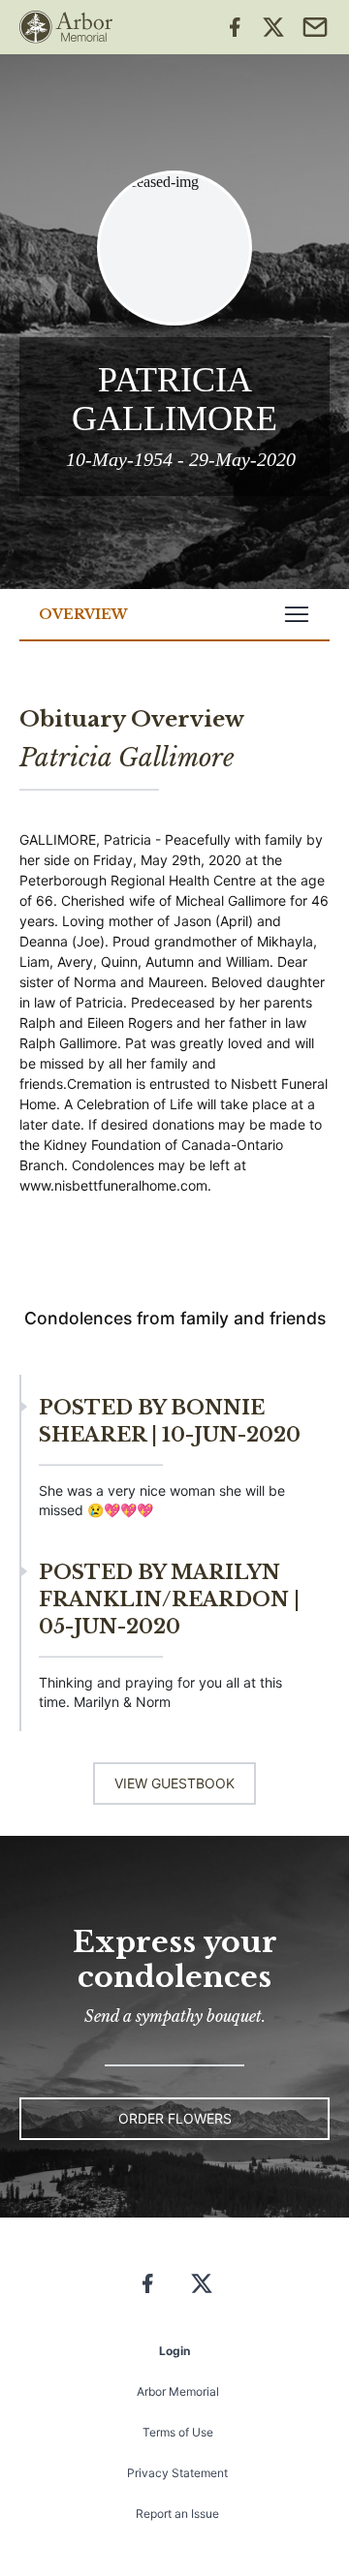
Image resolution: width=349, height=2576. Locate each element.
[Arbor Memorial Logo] (66, 27)
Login (174, 2351)
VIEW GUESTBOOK (174, 1783)
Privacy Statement (177, 2473)
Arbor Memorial (178, 2391)
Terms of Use (178, 2432)
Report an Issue (177, 2514)
